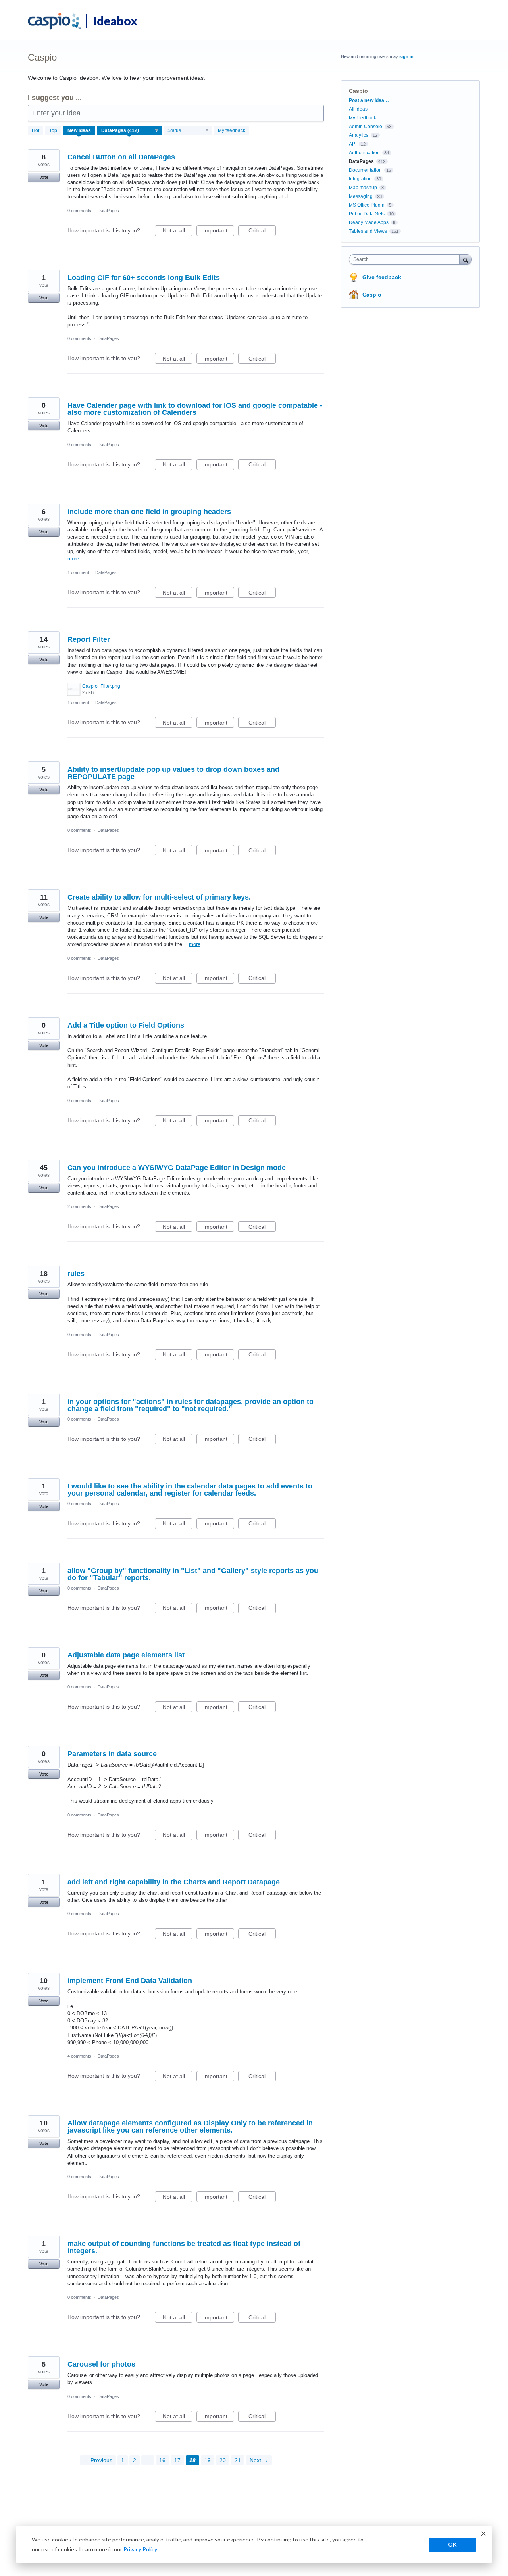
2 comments (79, 1206)
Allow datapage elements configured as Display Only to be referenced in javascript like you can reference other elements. (190, 2127)
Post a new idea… (369, 100)
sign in (406, 56)
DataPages (108, 211)
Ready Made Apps (369, 222)
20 (223, 2460)
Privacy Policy (140, 2549)
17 (177, 2460)
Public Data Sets (367, 214)
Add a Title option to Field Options (126, 1025)
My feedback (232, 130)
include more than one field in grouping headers (149, 512)
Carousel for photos (101, 2364)
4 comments (79, 2056)
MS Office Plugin (367, 205)
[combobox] (406, 259)
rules (76, 1274)
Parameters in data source (112, 1754)
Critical (262, 232)
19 (208, 2460)
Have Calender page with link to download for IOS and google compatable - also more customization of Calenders (195, 409)
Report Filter (89, 639)
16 (162, 2460)
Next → (259, 2460)
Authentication (364, 153)
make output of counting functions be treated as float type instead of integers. (184, 2247)
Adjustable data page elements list (126, 1655)
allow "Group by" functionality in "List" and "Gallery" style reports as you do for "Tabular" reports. (193, 1574)
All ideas (358, 109)
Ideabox (115, 21)
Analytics (359, 135)
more (73, 559)
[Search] (466, 259)
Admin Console (366, 127)
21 (238, 2460)
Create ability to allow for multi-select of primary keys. (159, 897)
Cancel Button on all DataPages (121, 157)
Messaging (361, 196)
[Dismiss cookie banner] (483, 2535)
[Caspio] (55, 21)
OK (452, 2544)
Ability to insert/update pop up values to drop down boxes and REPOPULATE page (173, 773)
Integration (360, 179)
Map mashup (363, 188)
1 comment (78, 572)
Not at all (178, 232)
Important (219, 232)
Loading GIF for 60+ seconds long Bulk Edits (144, 278)
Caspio (372, 295)
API (353, 144)
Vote (44, 177)
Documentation (365, 170)
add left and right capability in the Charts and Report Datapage (174, 1882)
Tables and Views (368, 231)
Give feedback (382, 277)
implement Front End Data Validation (130, 1981)
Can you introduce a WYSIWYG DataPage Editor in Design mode (177, 1168)
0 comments (79, 211)
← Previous (98, 2460)
